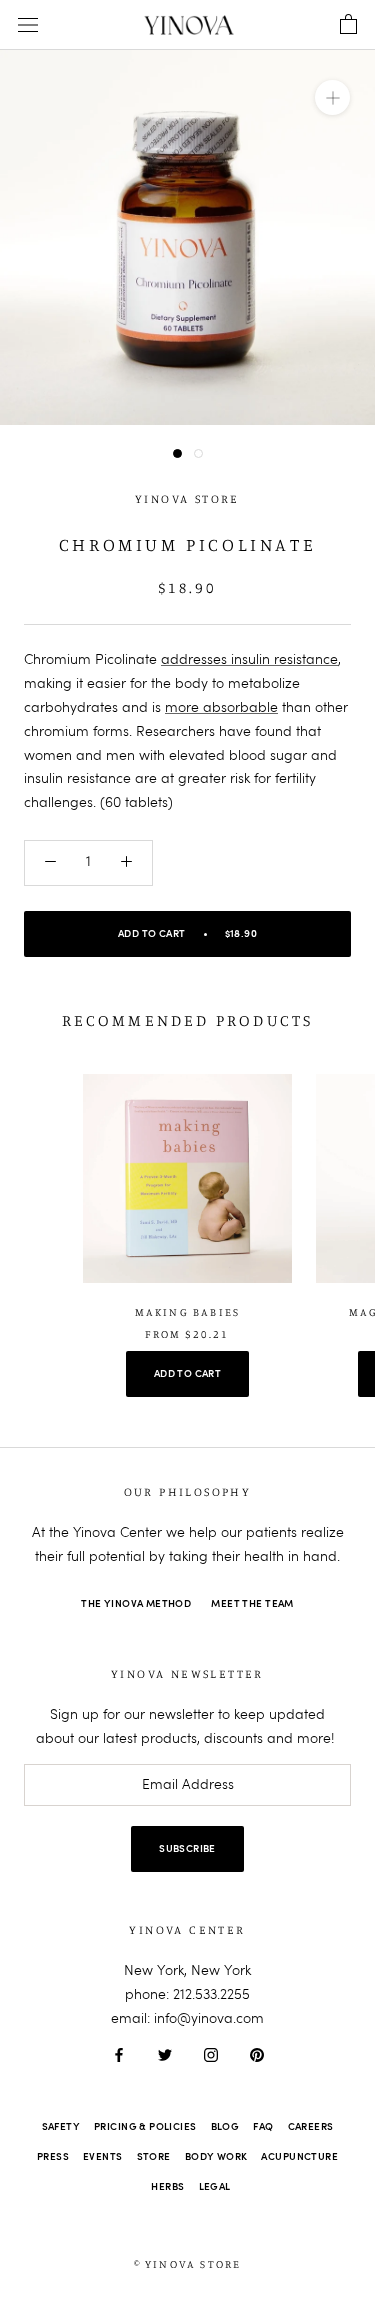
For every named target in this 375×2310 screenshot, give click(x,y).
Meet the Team (252, 1604)
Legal (215, 2187)
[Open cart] (348, 25)
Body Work (216, 2157)
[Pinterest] (257, 2055)
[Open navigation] (28, 25)
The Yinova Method (136, 1604)
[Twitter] (165, 2055)
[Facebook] (119, 2055)
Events (103, 2157)
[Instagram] (211, 2055)
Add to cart (188, 1374)
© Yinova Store (188, 2264)
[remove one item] (50, 863)
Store (154, 2157)
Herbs (167, 2187)
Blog (225, 2127)
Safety (61, 2127)
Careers (311, 2127)
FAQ (263, 2127)
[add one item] (126, 863)
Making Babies (188, 1312)
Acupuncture (299, 2157)
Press (53, 2157)
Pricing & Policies (145, 2127)
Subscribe (187, 1849)
